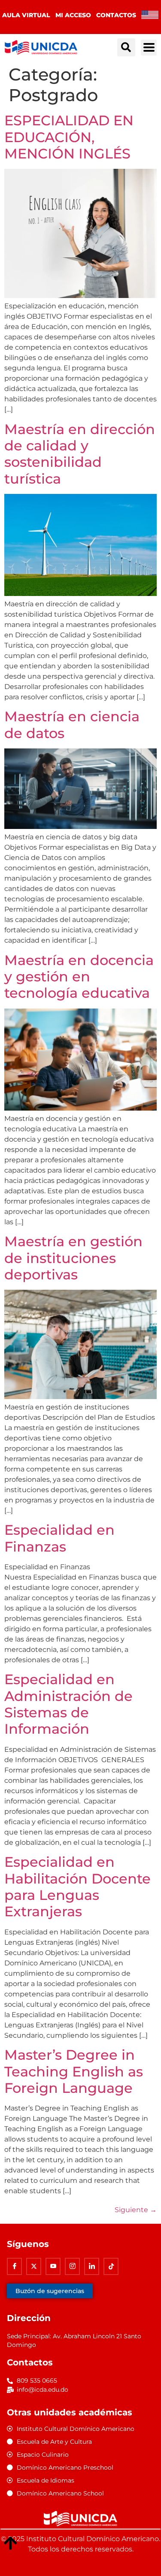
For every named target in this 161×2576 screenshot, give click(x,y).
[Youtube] (53, 2266)
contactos (116, 15)
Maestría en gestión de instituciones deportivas (73, 1258)
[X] (34, 2266)
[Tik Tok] (111, 2266)
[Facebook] (14, 2266)
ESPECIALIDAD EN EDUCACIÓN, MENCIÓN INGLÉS (69, 137)
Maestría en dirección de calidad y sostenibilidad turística (80, 454)
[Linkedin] (92, 2266)
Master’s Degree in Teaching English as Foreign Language (74, 2071)
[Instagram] (72, 2266)
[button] (126, 47)
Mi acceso (73, 15)
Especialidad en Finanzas (59, 1538)
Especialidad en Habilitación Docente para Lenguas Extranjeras (77, 1887)
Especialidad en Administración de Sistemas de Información (68, 1704)
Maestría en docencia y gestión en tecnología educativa (79, 977)
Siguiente (136, 2210)
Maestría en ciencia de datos (72, 725)
